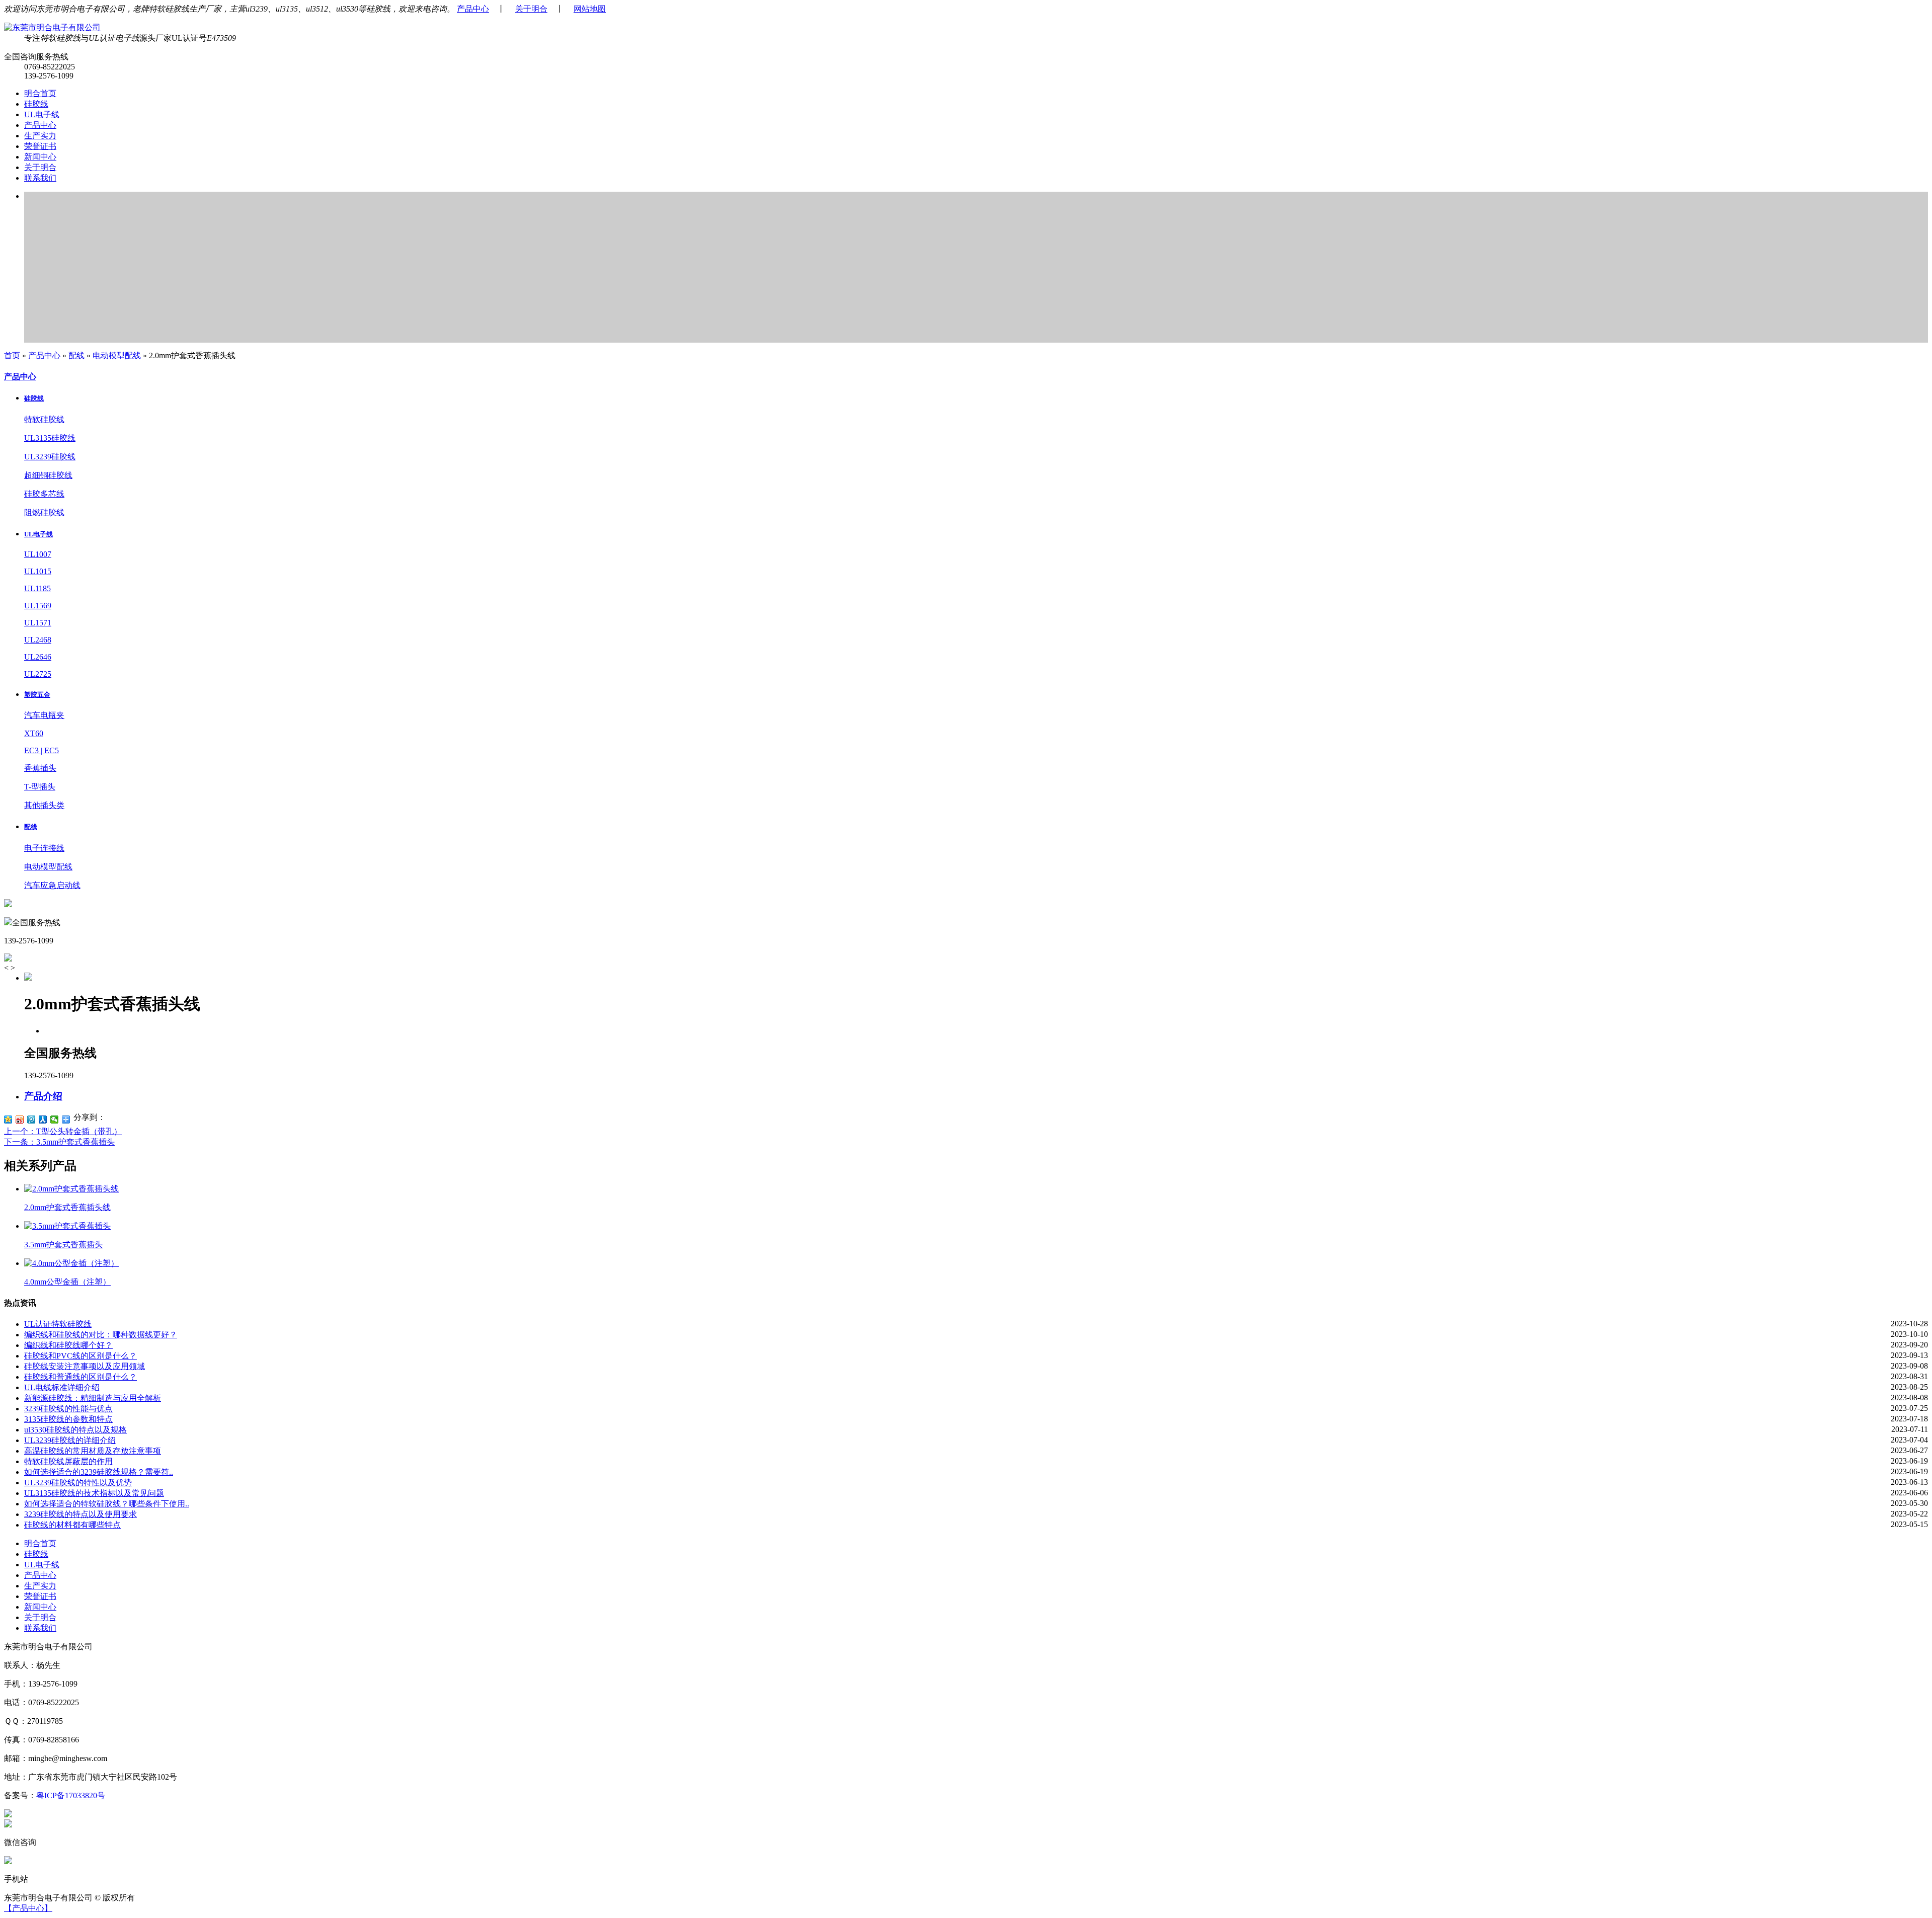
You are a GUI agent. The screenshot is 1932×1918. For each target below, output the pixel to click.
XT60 (34, 733)
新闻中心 (40, 157)
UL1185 (37, 588)
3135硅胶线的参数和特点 (68, 1419)
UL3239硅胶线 (50, 457)
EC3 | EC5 (42, 750)
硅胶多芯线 (44, 494)
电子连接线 (44, 848)
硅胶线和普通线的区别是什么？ (80, 1377)
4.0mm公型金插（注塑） (67, 1282)
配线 (76, 355)
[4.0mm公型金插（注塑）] (71, 1263)
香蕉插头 (40, 768)
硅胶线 (36, 104)
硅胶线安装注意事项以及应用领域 (85, 1366)
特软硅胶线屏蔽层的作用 (68, 1461)
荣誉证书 (40, 146)
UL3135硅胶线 (50, 438)
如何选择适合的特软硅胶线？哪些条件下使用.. (107, 1504)
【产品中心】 (28, 1908)
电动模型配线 (117, 355)
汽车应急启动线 (52, 885)
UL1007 (38, 554)
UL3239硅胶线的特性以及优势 (78, 1483)
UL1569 (38, 606)
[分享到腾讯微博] (31, 1120)
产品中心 (473, 9)
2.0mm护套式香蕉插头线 (67, 1207)
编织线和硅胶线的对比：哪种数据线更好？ (101, 1335)
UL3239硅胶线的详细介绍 (70, 1440)
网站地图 (590, 9)
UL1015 (38, 571)
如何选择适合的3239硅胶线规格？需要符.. (99, 1472)
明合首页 (40, 93)
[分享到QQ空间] (8, 1120)
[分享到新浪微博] (20, 1120)
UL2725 (38, 674)
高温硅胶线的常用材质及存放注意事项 (93, 1451)
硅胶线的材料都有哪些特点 (72, 1525)
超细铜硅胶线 (48, 475)
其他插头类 (44, 805)
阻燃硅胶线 (44, 512)
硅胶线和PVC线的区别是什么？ (80, 1356)
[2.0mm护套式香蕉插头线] (71, 1189)
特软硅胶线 (44, 419)
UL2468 (38, 640)
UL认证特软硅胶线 (58, 1324)
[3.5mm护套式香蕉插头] (67, 1226)
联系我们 (40, 178)
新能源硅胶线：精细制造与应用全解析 (93, 1398)
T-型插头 (40, 787)
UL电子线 (42, 114)
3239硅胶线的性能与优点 (68, 1409)
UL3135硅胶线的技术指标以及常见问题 (94, 1493)
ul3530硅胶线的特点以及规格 (75, 1430)
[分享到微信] (55, 1120)
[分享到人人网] (43, 1120)
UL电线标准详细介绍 (62, 1387)
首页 (12, 355)
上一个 (63, 1131)
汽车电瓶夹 (44, 715)
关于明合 (531, 9)
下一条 (59, 1142)
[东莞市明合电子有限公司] (52, 27)
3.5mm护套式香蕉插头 (63, 1245)
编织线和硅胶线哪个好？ (68, 1345)
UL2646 (38, 657)
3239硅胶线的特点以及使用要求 (80, 1514)
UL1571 (38, 623)
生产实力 (40, 136)
